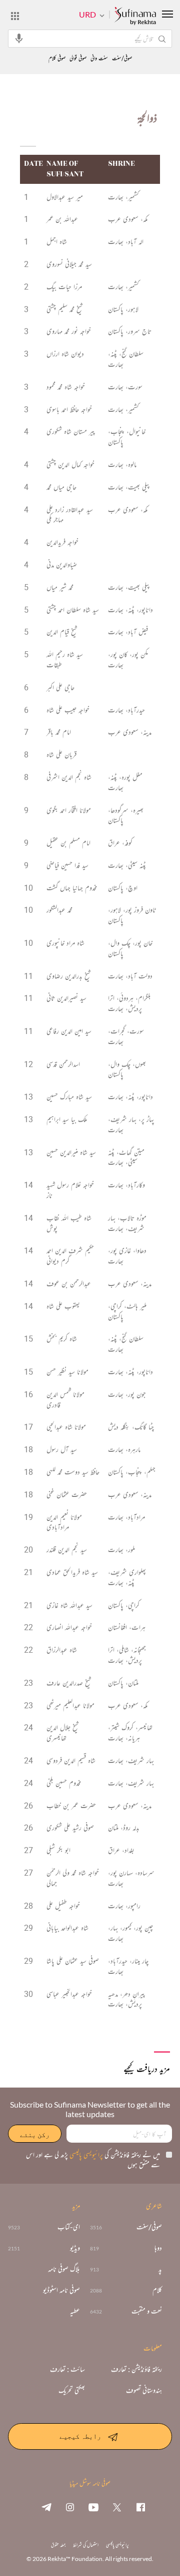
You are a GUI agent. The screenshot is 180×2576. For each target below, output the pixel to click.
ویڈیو (75, 2248)
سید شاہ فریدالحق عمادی (72, 1572)
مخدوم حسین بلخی (64, 1783)
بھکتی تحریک (72, 2390)
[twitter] (117, 2507)
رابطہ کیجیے (80, 2436)
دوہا (158, 2248)
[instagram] (70, 2507)
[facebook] (140, 2507)
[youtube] (93, 2507)
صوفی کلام (57, 58)
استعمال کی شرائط (86, 2545)
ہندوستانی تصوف (144, 2390)
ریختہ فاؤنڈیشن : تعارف (136, 2369)
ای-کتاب (69, 2227)
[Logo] (135, 17)
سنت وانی (99, 58)
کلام (157, 2290)
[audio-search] (19, 38)
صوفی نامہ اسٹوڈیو (61, 2290)
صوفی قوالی (78, 58)
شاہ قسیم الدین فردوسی (71, 1760)
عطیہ (75, 2311)
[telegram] (46, 2507)
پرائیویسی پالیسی (85, 2154)
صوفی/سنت (122, 58)
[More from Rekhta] (15, 16)
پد (160, 2269)
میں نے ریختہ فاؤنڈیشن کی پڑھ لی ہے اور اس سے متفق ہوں (93, 2159)
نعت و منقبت (147, 2311)
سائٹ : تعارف (67, 2369)
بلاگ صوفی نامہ (64, 2269)
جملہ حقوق (58, 2545)
